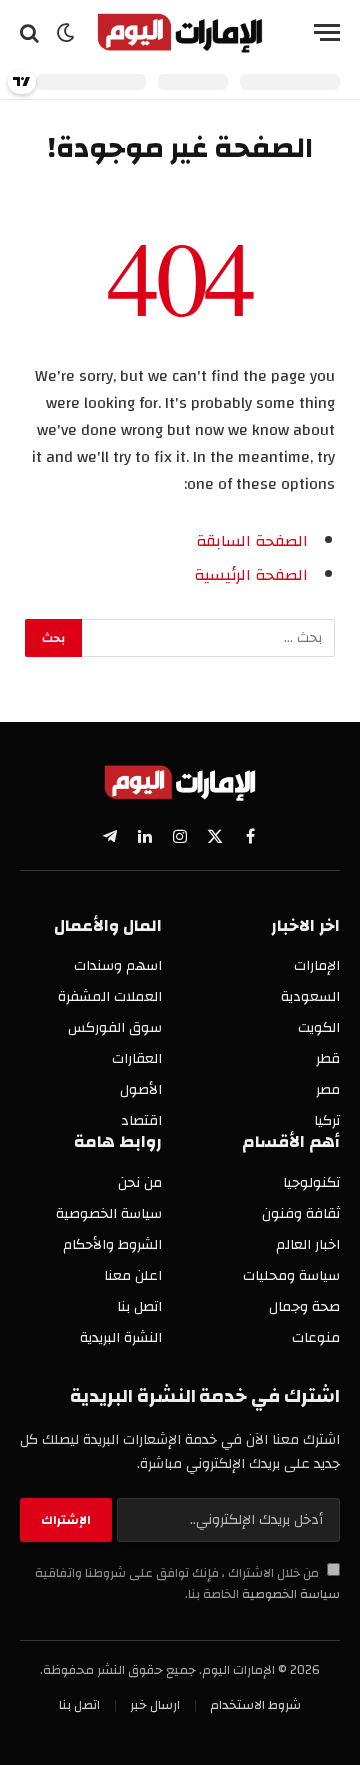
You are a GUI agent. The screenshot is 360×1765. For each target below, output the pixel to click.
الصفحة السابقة (252, 541)
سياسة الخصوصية (289, 1594)
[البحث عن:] (207, 638)
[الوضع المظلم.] (66, 33)
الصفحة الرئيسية (251, 575)
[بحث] (31, 32)
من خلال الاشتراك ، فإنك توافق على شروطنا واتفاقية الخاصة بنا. (187, 1584)
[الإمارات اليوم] (180, 32)
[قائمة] (327, 32)
